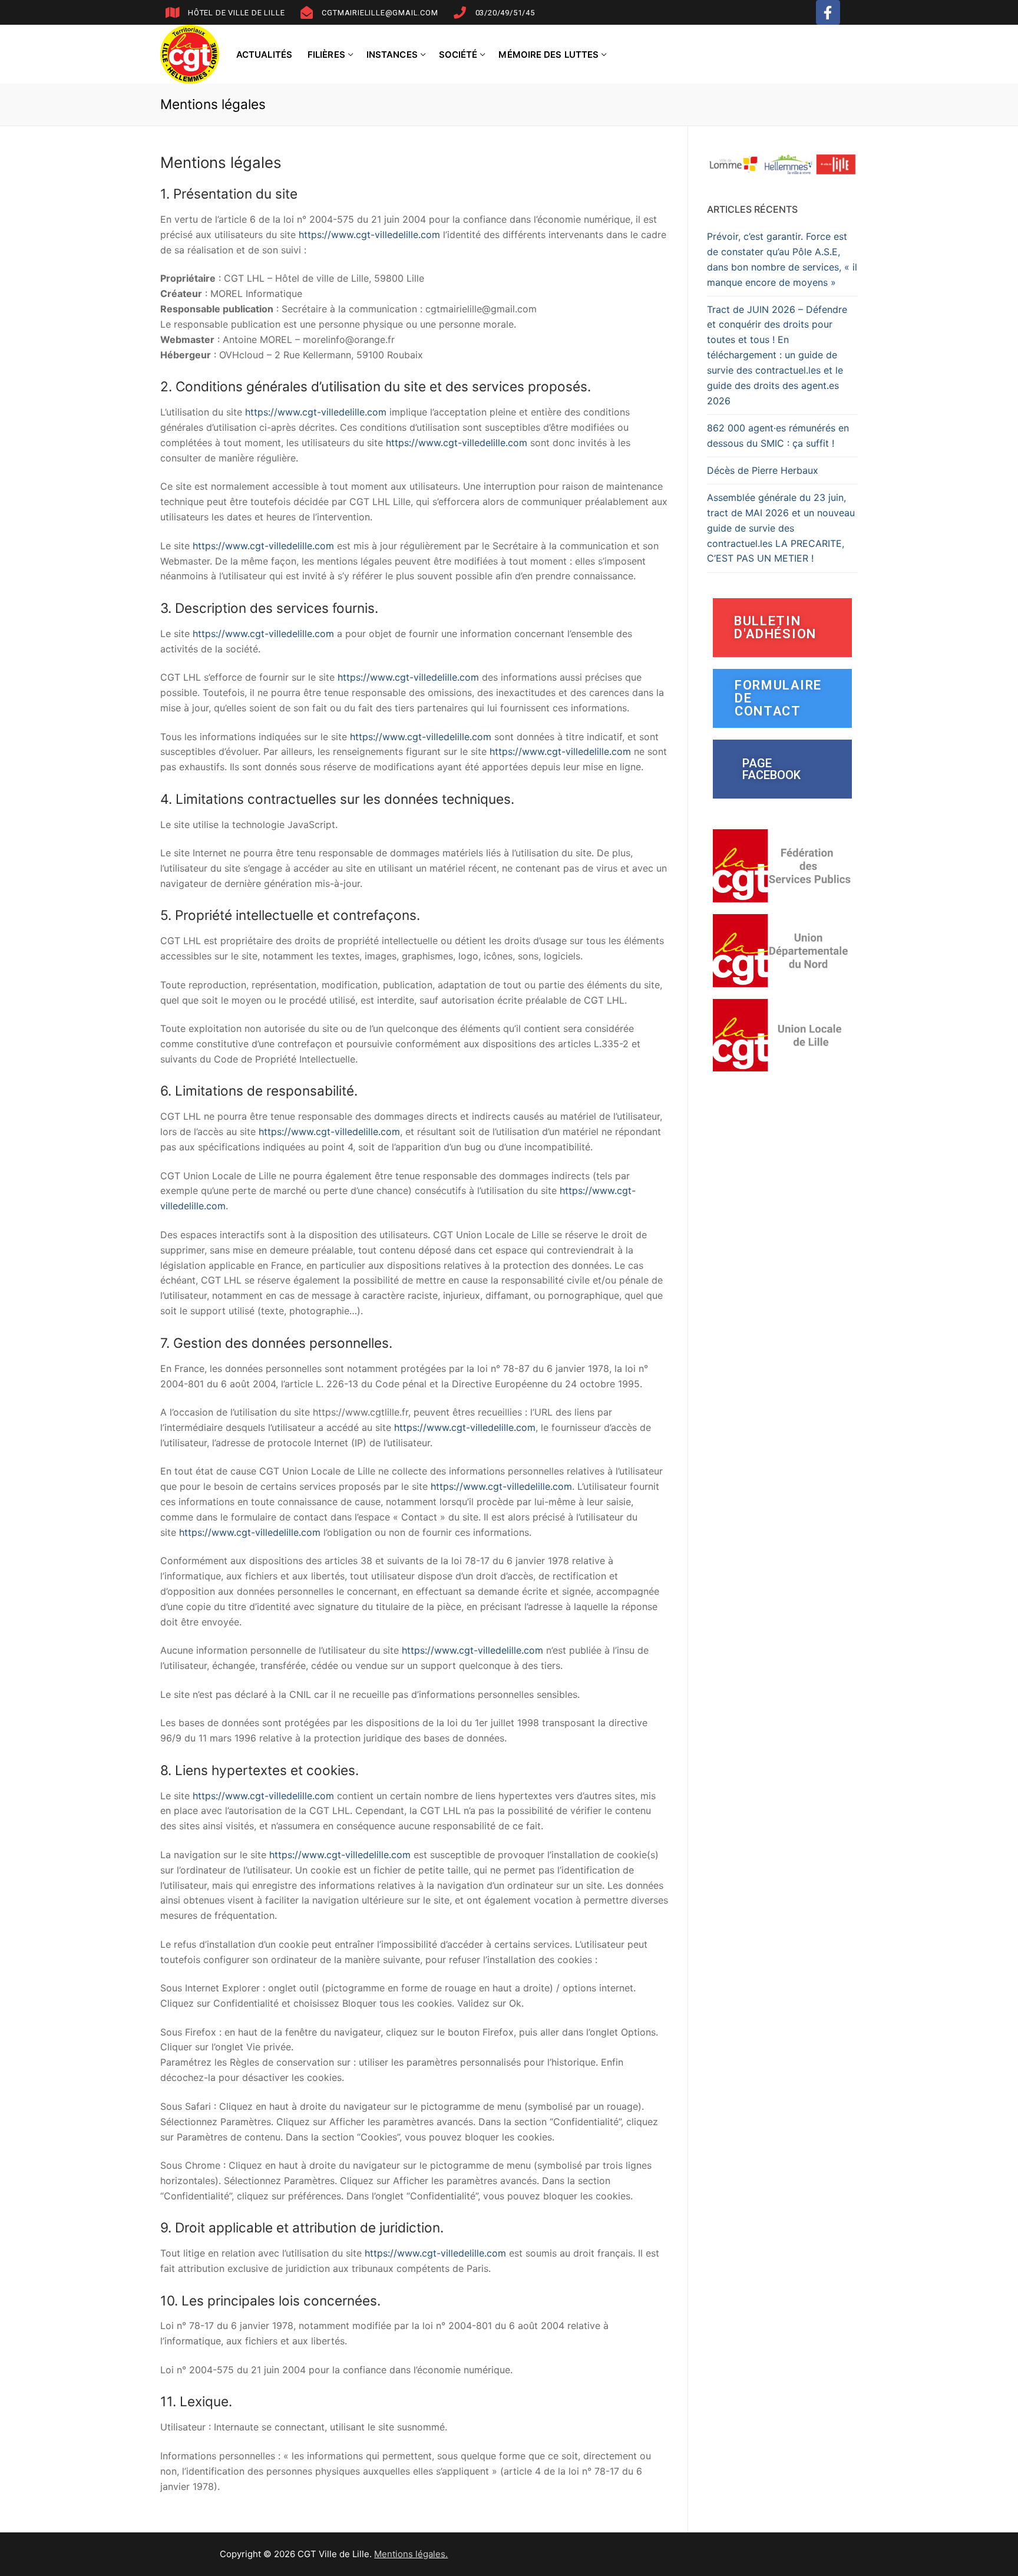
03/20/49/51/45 (505, 13)
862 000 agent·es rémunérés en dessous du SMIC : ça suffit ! (778, 436)
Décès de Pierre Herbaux (763, 470)
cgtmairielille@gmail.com (380, 13)
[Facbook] (828, 12)
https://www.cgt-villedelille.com (371, 235)
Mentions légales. (411, 2554)
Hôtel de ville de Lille (236, 13)
